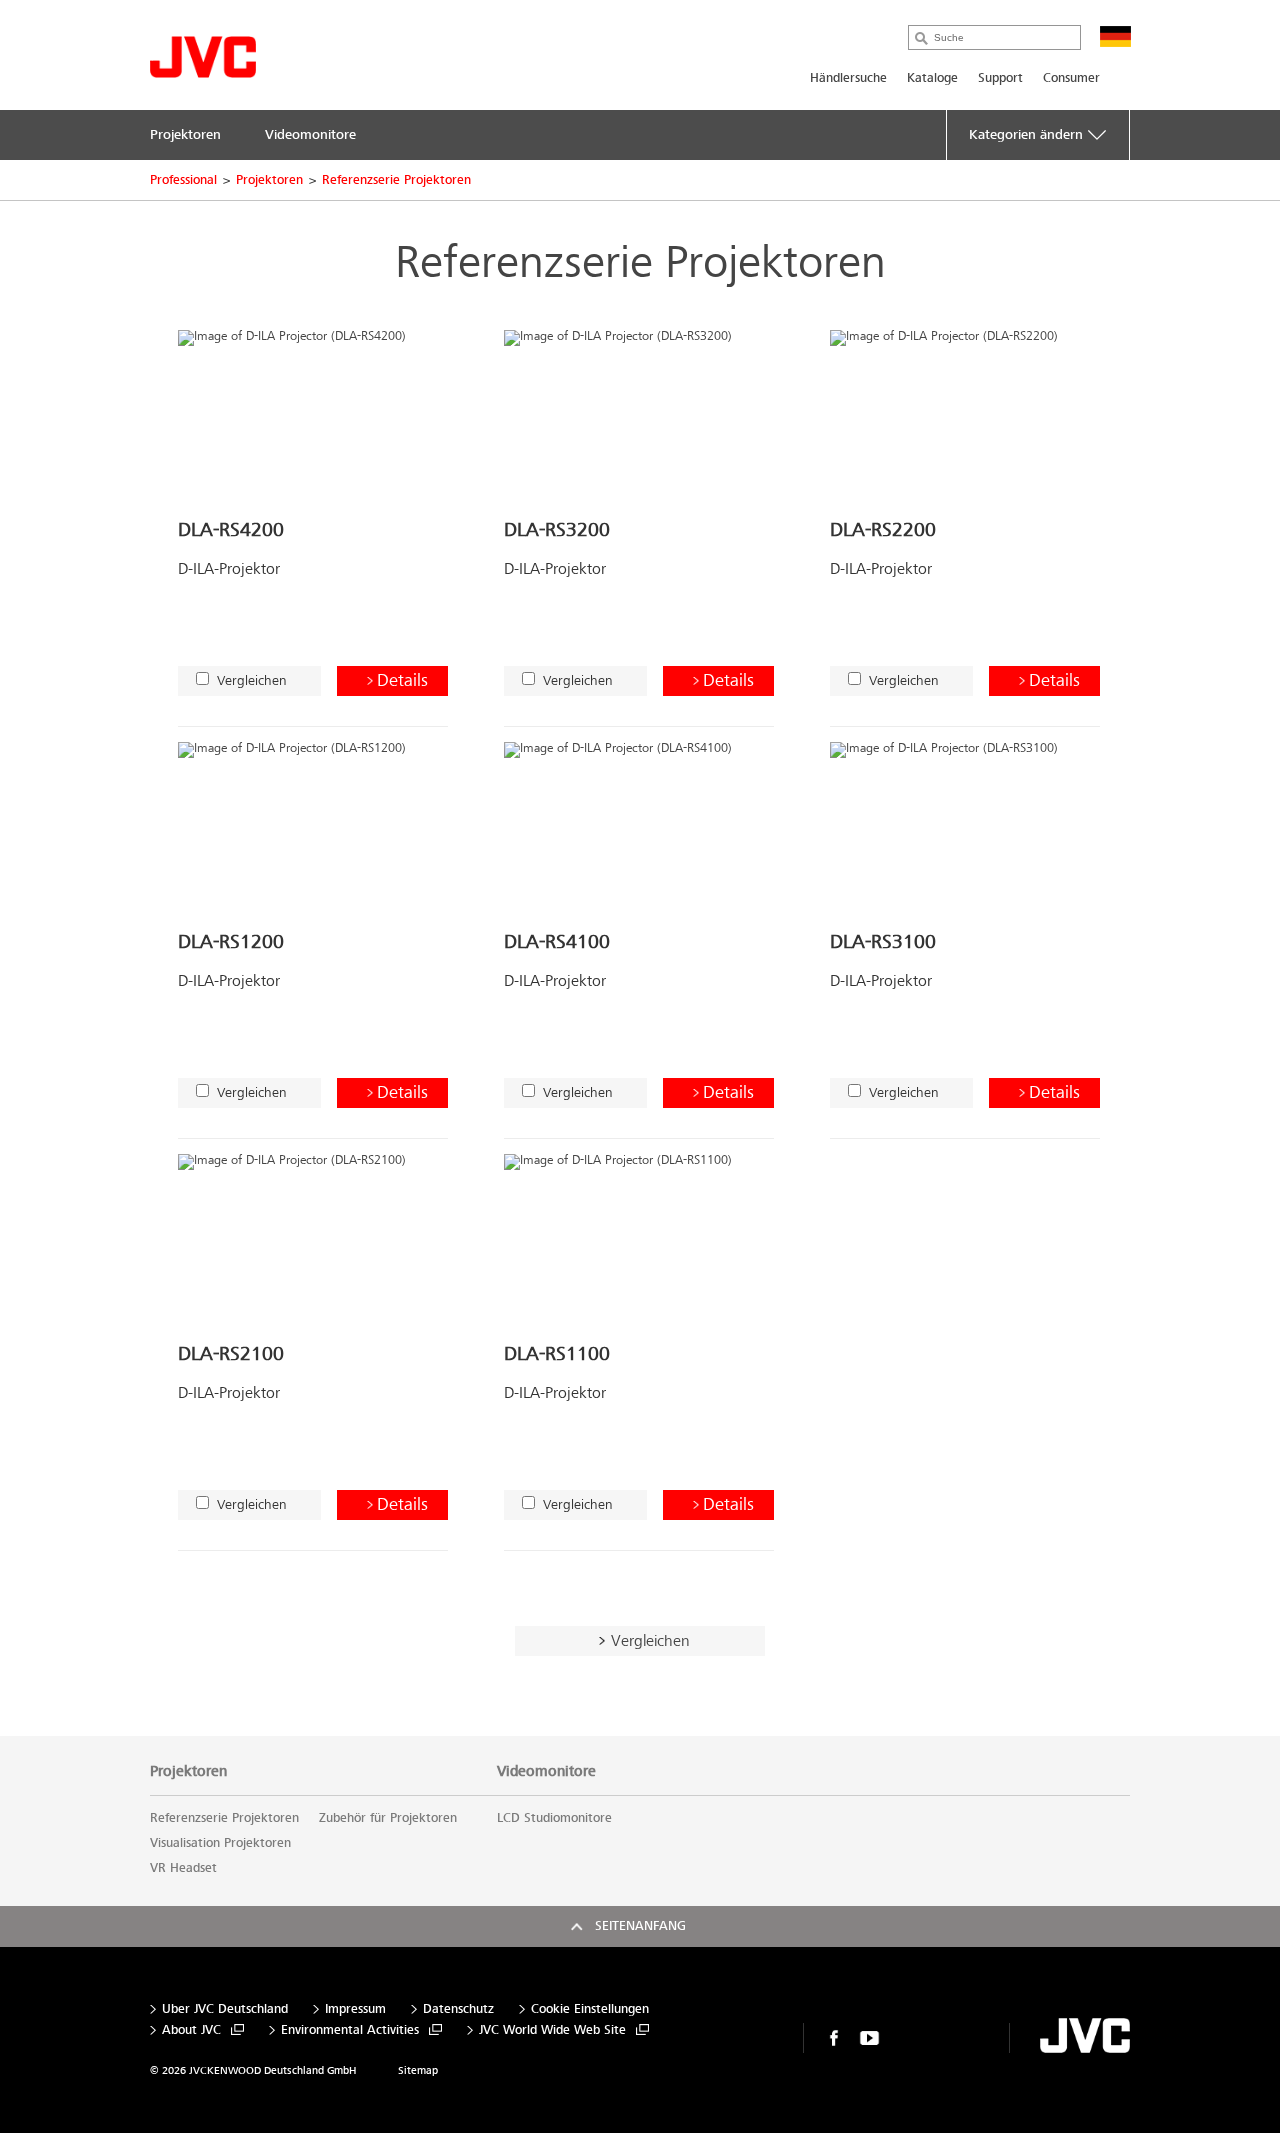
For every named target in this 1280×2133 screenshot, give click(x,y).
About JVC (191, 2030)
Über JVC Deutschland (225, 2009)
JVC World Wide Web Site (552, 2030)
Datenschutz (458, 2009)
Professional (183, 180)
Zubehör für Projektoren (388, 1818)
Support (1000, 78)
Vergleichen (252, 680)
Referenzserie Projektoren (396, 180)
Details (402, 680)
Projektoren (269, 180)
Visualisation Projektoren (220, 1843)
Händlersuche (848, 78)
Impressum (355, 2009)
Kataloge (932, 78)
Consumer (1071, 78)
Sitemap (418, 2070)
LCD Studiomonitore (554, 1818)
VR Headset (183, 1868)
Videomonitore (546, 1771)
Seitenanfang (640, 1926)
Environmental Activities (350, 2030)
